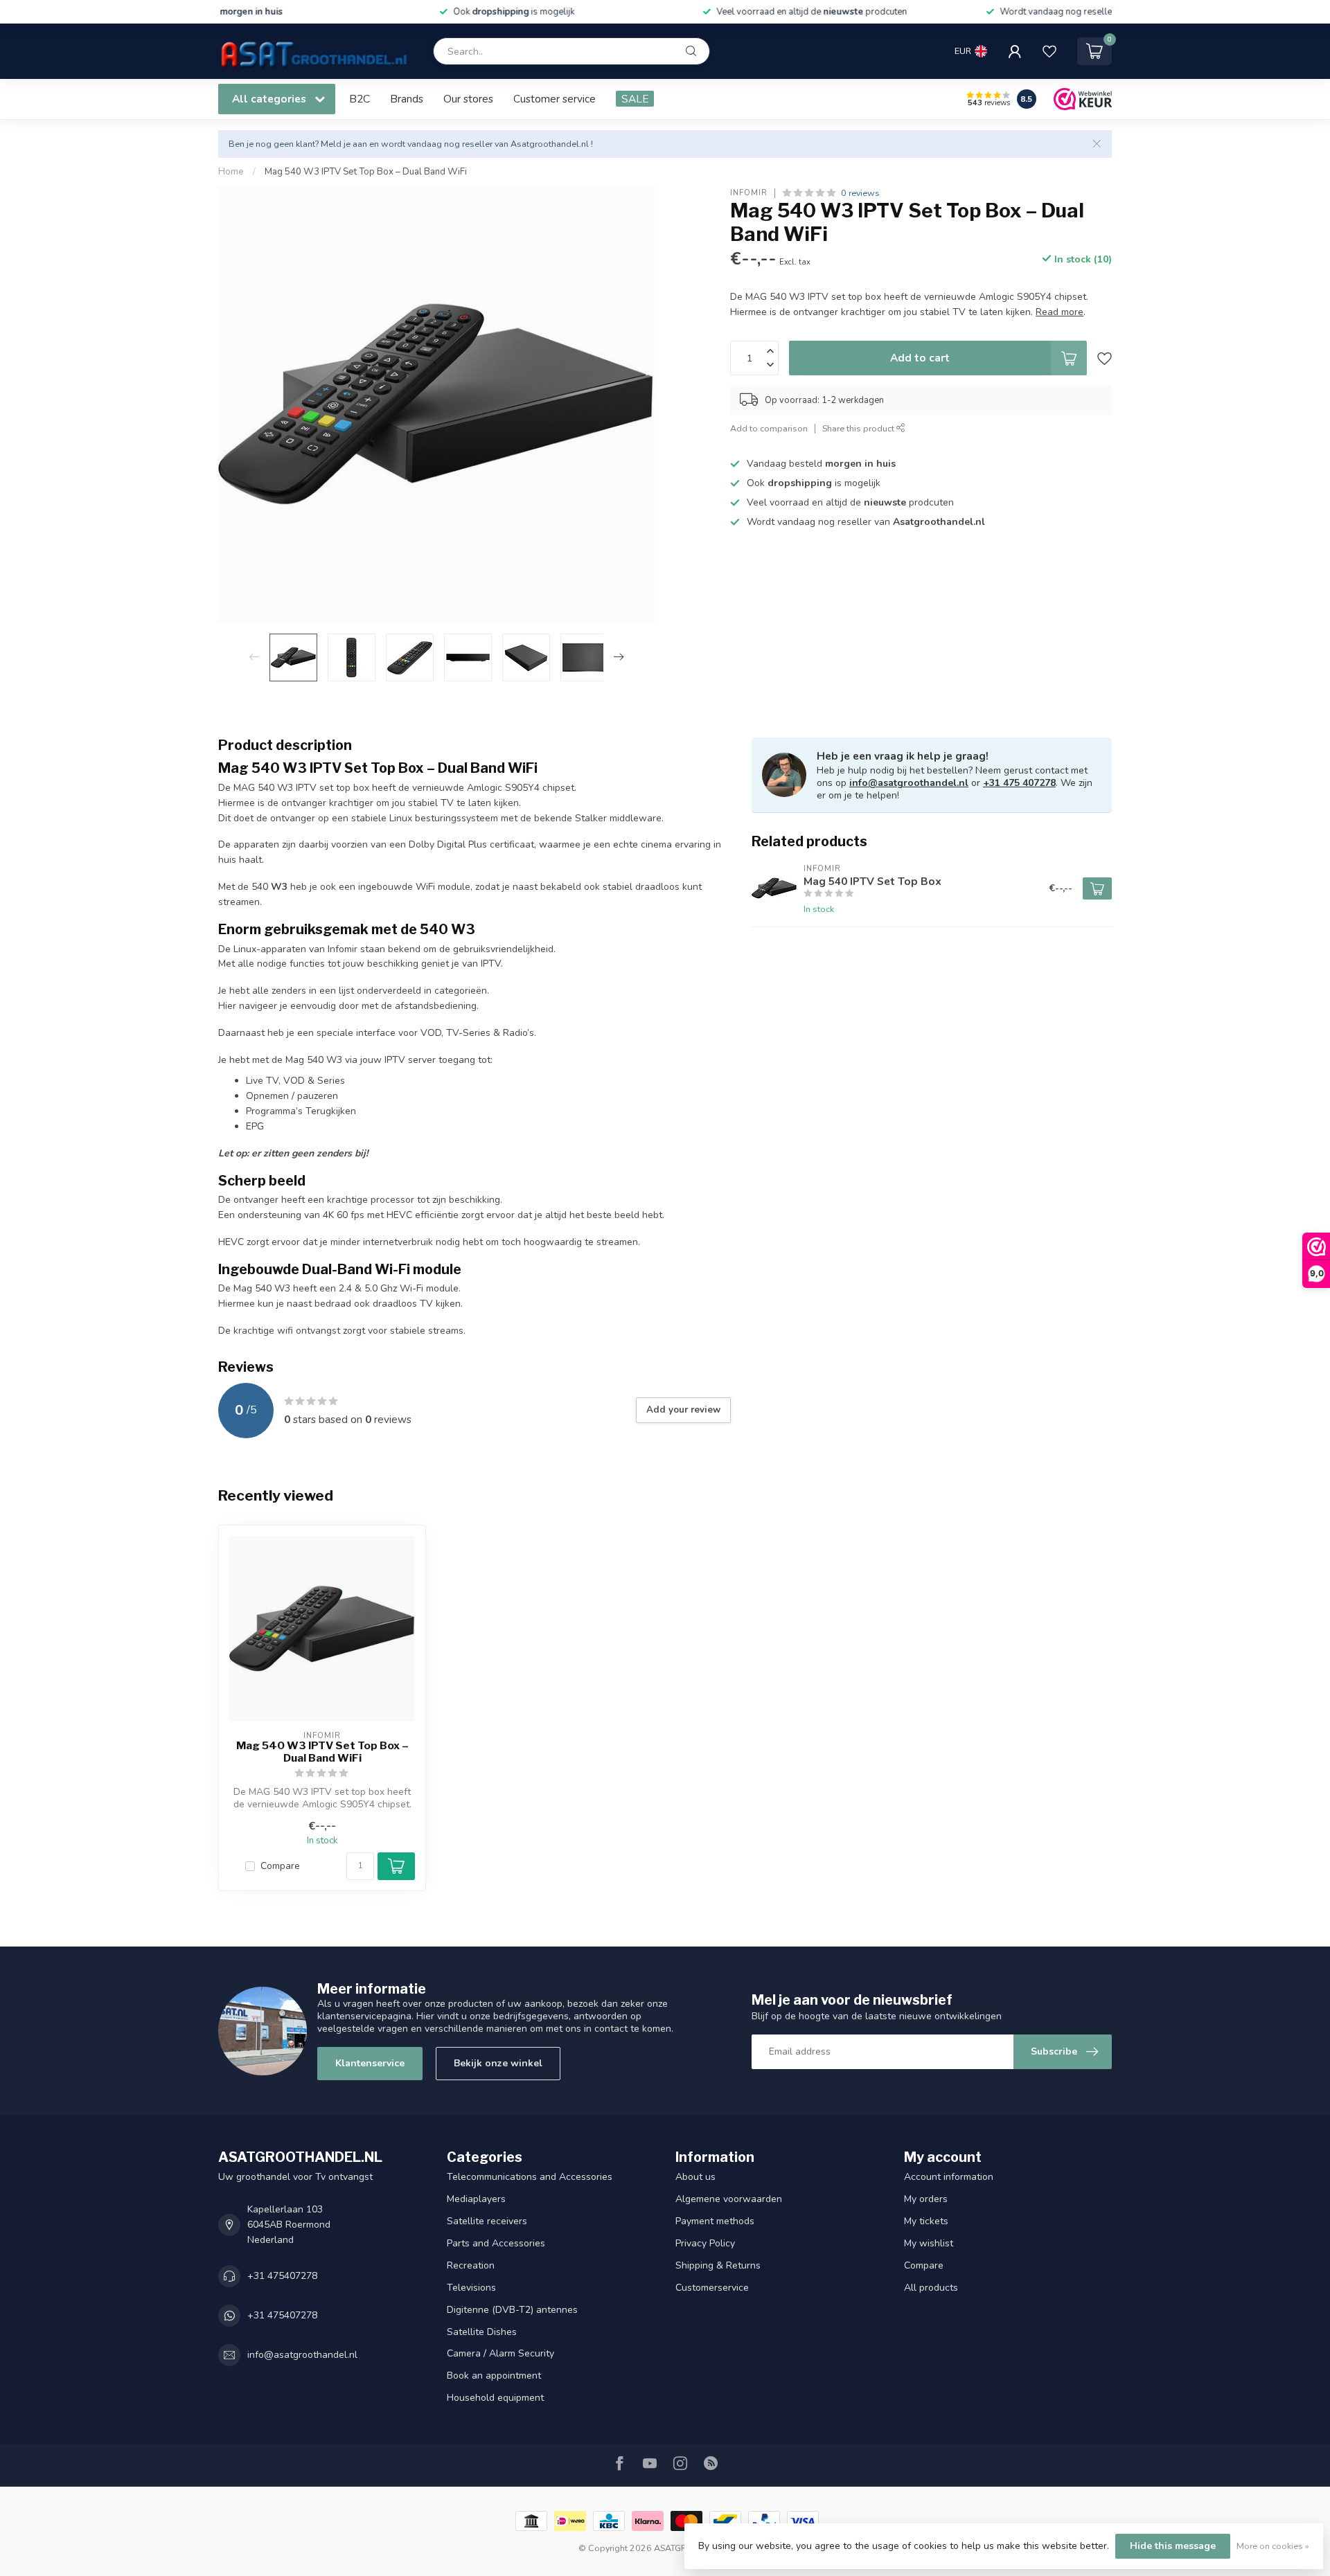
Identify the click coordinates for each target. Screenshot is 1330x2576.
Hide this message (1173, 2546)
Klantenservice (370, 2063)
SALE (635, 99)
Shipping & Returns (718, 2265)
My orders (926, 2199)
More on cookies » (1273, 2546)
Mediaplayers (476, 2199)
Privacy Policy (705, 2243)
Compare (280, 1866)
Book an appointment (494, 2376)
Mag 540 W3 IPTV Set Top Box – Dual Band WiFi (366, 172)
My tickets (926, 2221)
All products (931, 2288)
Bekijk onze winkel (498, 2063)
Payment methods (715, 2221)
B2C (360, 99)
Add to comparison (769, 428)
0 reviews (860, 193)
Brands (407, 99)
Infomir (749, 193)
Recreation (471, 2265)
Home (231, 172)
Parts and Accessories (496, 2243)
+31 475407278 (282, 2276)
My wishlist (929, 2243)
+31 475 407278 (1019, 783)
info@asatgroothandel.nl (909, 783)
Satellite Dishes (482, 2332)
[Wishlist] (1049, 51)
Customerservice (712, 2288)
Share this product (859, 428)
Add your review (683, 1410)
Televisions (471, 2288)
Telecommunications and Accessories (530, 2177)
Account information (949, 2177)
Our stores (468, 99)
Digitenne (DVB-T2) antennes (512, 2310)
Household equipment (495, 2398)
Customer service (555, 99)
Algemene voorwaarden (729, 2199)
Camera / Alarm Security (500, 2353)
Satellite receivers (487, 2221)
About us (695, 2177)
